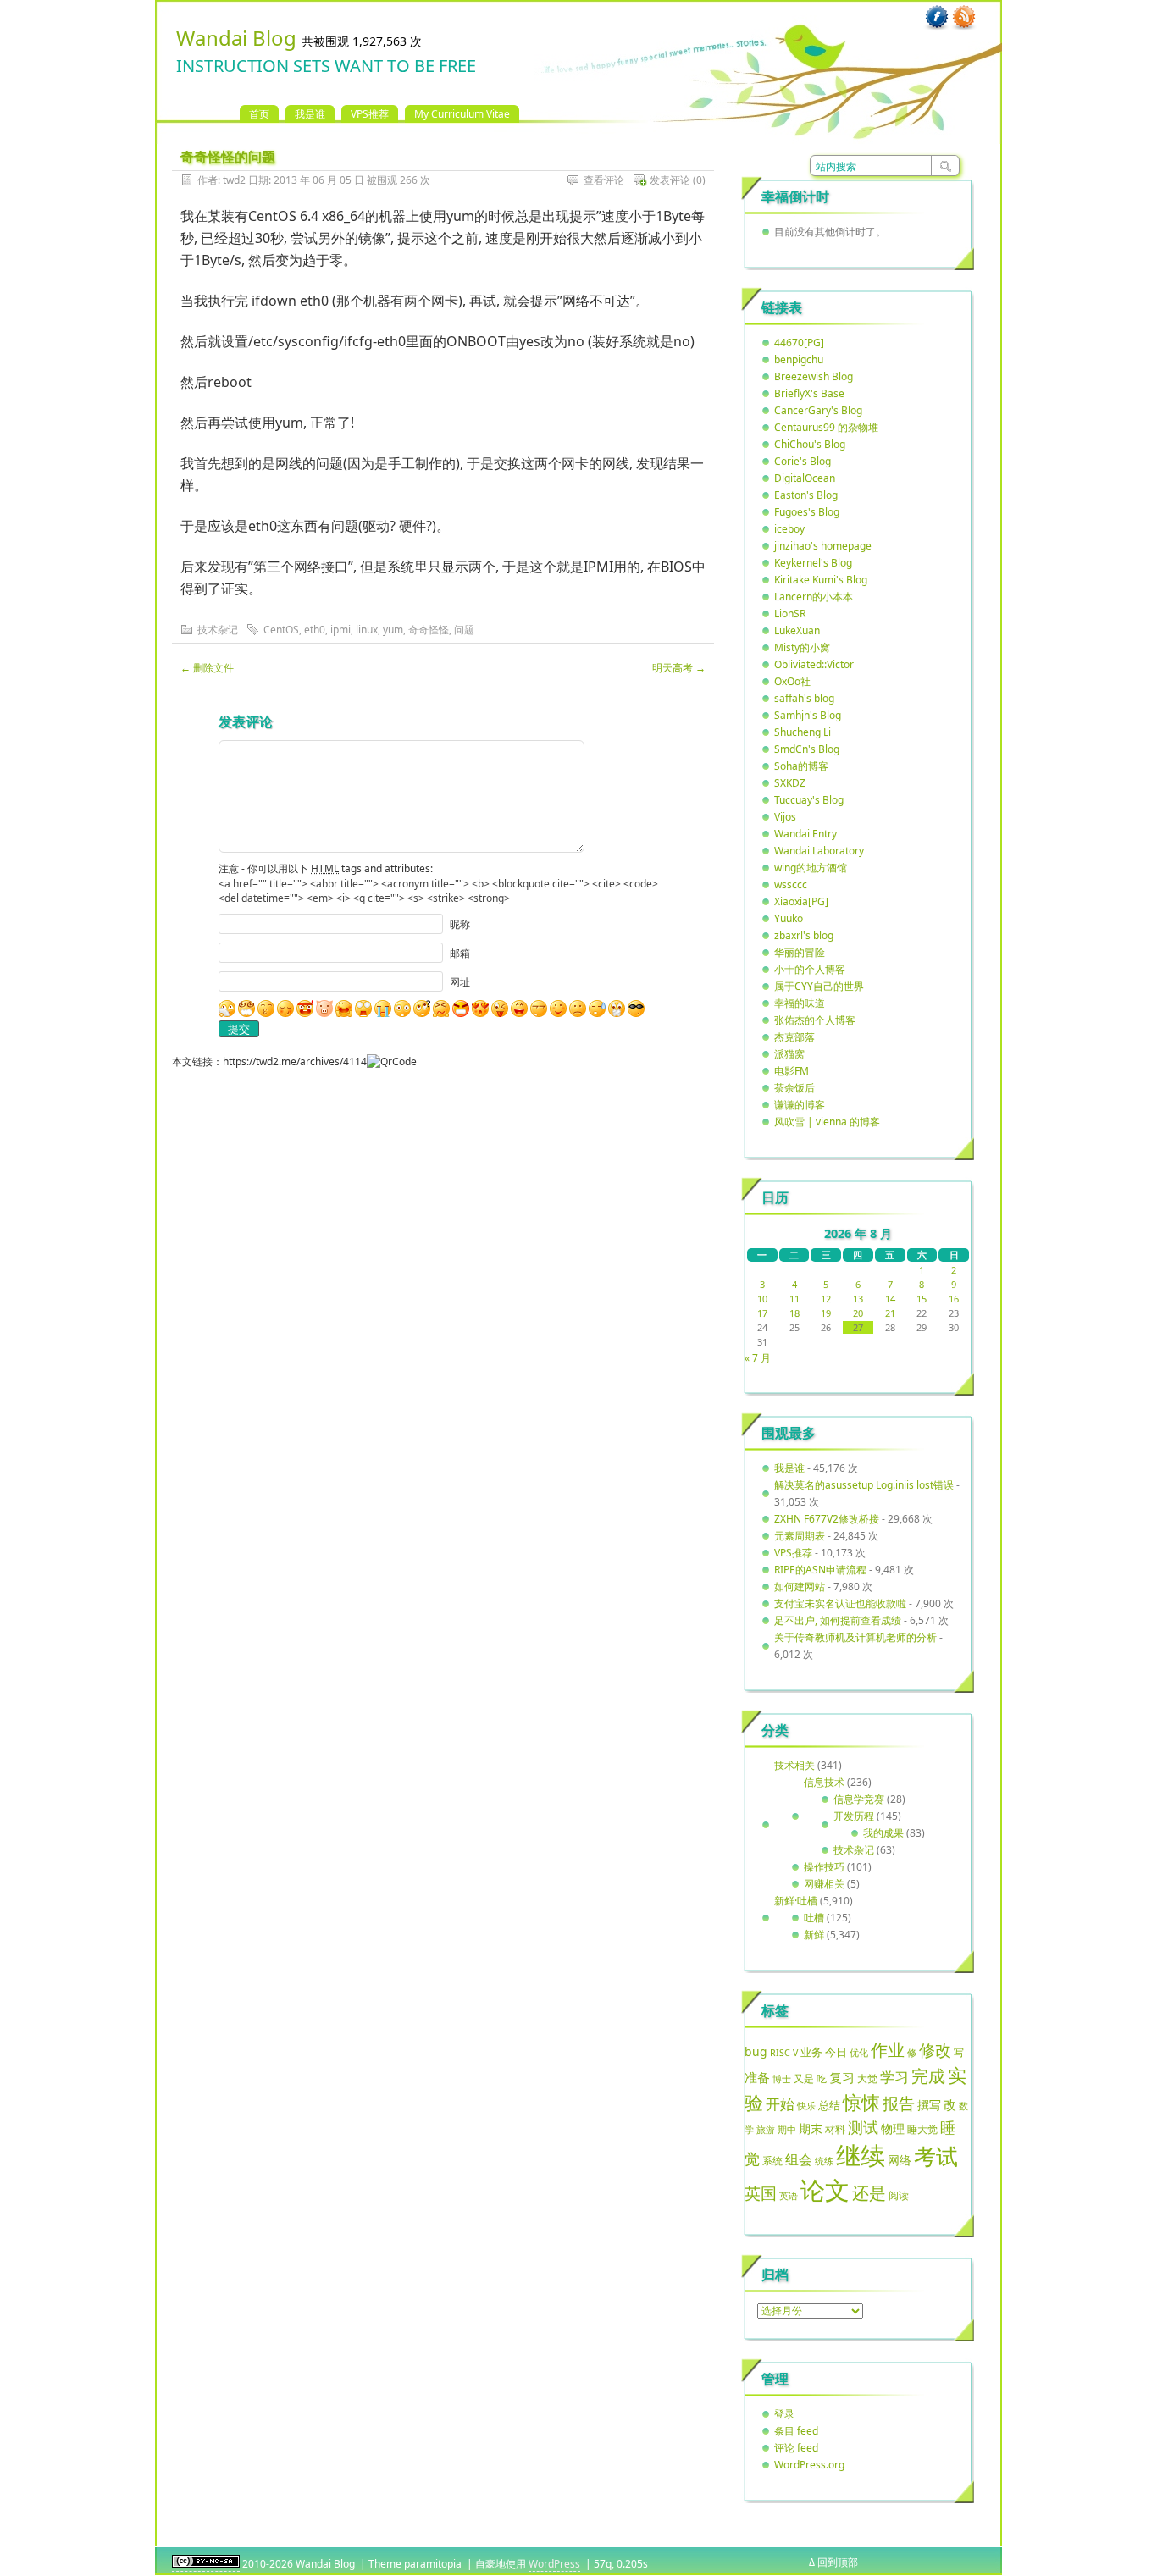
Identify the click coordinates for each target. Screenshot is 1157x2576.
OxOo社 (792, 681)
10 (762, 1299)
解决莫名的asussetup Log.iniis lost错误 (864, 1485)
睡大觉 (922, 2129)
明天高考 (679, 668)
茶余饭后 (794, 1088)
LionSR (790, 614)
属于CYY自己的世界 (819, 986)
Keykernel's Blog (813, 563)
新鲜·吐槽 (796, 1901)
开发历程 (854, 1816)
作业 (888, 2049)
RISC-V (784, 2053)
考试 (936, 2156)
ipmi (340, 630)
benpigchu (799, 359)
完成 (928, 2076)
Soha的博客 (801, 766)
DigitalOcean (805, 478)
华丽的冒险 (800, 952)
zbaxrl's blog (804, 935)
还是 (869, 2193)
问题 (464, 630)
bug (756, 2051)
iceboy (789, 529)
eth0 (315, 630)
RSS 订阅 (964, 18)
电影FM (792, 1071)
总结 (829, 2105)
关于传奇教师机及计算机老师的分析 (855, 1637)
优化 (859, 2053)
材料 (835, 2129)
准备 (757, 2077)
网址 (460, 982)
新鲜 (814, 1935)
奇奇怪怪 (429, 630)
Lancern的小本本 (814, 597)
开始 (780, 2104)
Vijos (785, 817)
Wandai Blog (236, 38)
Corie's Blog (803, 461)
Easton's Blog (806, 495)
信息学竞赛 (859, 1799)
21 (890, 1313)
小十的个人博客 (810, 969)
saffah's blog (804, 698)
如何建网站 (800, 1587)
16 (954, 1299)
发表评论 (670, 180)
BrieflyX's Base (809, 393)
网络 (900, 2160)
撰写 (929, 2105)
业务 (811, 2052)
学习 (894, 2077)
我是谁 (310, 114)
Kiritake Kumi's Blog (821, 580)
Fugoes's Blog (807, 512)
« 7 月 (758, 1358)
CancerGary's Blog (818, 410)
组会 (799, 2159)
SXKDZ (790, 783)
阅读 (899, 2195)
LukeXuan (797, 630)
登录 (784, 2414)
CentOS (281, 630)
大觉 (867, 2078)
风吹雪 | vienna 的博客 (827, 1122)
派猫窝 (789, 1054)
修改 (935, 2050)
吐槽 (814, 1918)
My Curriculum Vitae (462, 114)
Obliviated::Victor (814, 664)
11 (794, 1299)
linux (367, 630)
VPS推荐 (370, 114)
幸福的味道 (800, 1003)
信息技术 (824, 1782)
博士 (782, 2079)
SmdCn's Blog (807, 749)
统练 (824, 2161)
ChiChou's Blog (810, 444)
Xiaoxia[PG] (801, 901)
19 (826, 1313)
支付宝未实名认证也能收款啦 (840, 1603)
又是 (804, 2078)
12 (826, 1299)
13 (858, 1299)
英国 (761, 2193)
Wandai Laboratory (819, 851)
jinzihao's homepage (823, 546)
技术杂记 (218, 630)
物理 (893, 2128)
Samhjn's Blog (808, 715)
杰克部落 (794, 1037)
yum (393, 630)
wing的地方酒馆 (811, 868)
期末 (811, 2128)
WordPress (554, 2564)
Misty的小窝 (802, 647)
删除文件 (207, 668)
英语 (789, 2195)
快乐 (806, 2106)
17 (762, 1313)
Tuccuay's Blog (809, 800)
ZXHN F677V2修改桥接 (827, 1519)
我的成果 (883, 1833)
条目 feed (796, 2431)
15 (922, 1299)
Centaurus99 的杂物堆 (826, 427)
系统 (772, 2161)
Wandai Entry (805, 834)
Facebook (937, 18)
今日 (836, 2052)
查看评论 (604, 180)
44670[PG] (799, 343)
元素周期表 (800, 1536)
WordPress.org (809, 2465)
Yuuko (789, 918)
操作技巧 (824, 1867)
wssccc (791, 884)
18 (794, 1313)
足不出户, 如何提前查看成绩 (838, 1620)
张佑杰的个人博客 (815, 1020)
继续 (861, 2155)
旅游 (766, 2129)
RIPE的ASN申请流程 (820, 1570)
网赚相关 (824, 1884)
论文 (825, 2190)
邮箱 (460, 953)
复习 (842, 2077)
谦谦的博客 (800, 1105)
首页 (259, 114)
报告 (899, 2103)
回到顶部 (838, 2562)
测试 (863, 2127)
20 (858, 1313)
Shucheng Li (803, 732)
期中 (787, 2130)
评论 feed (796, 2448)
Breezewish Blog (814, 376)
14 (890, 1299)
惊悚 (861, 2102)
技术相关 (794, 1765)
